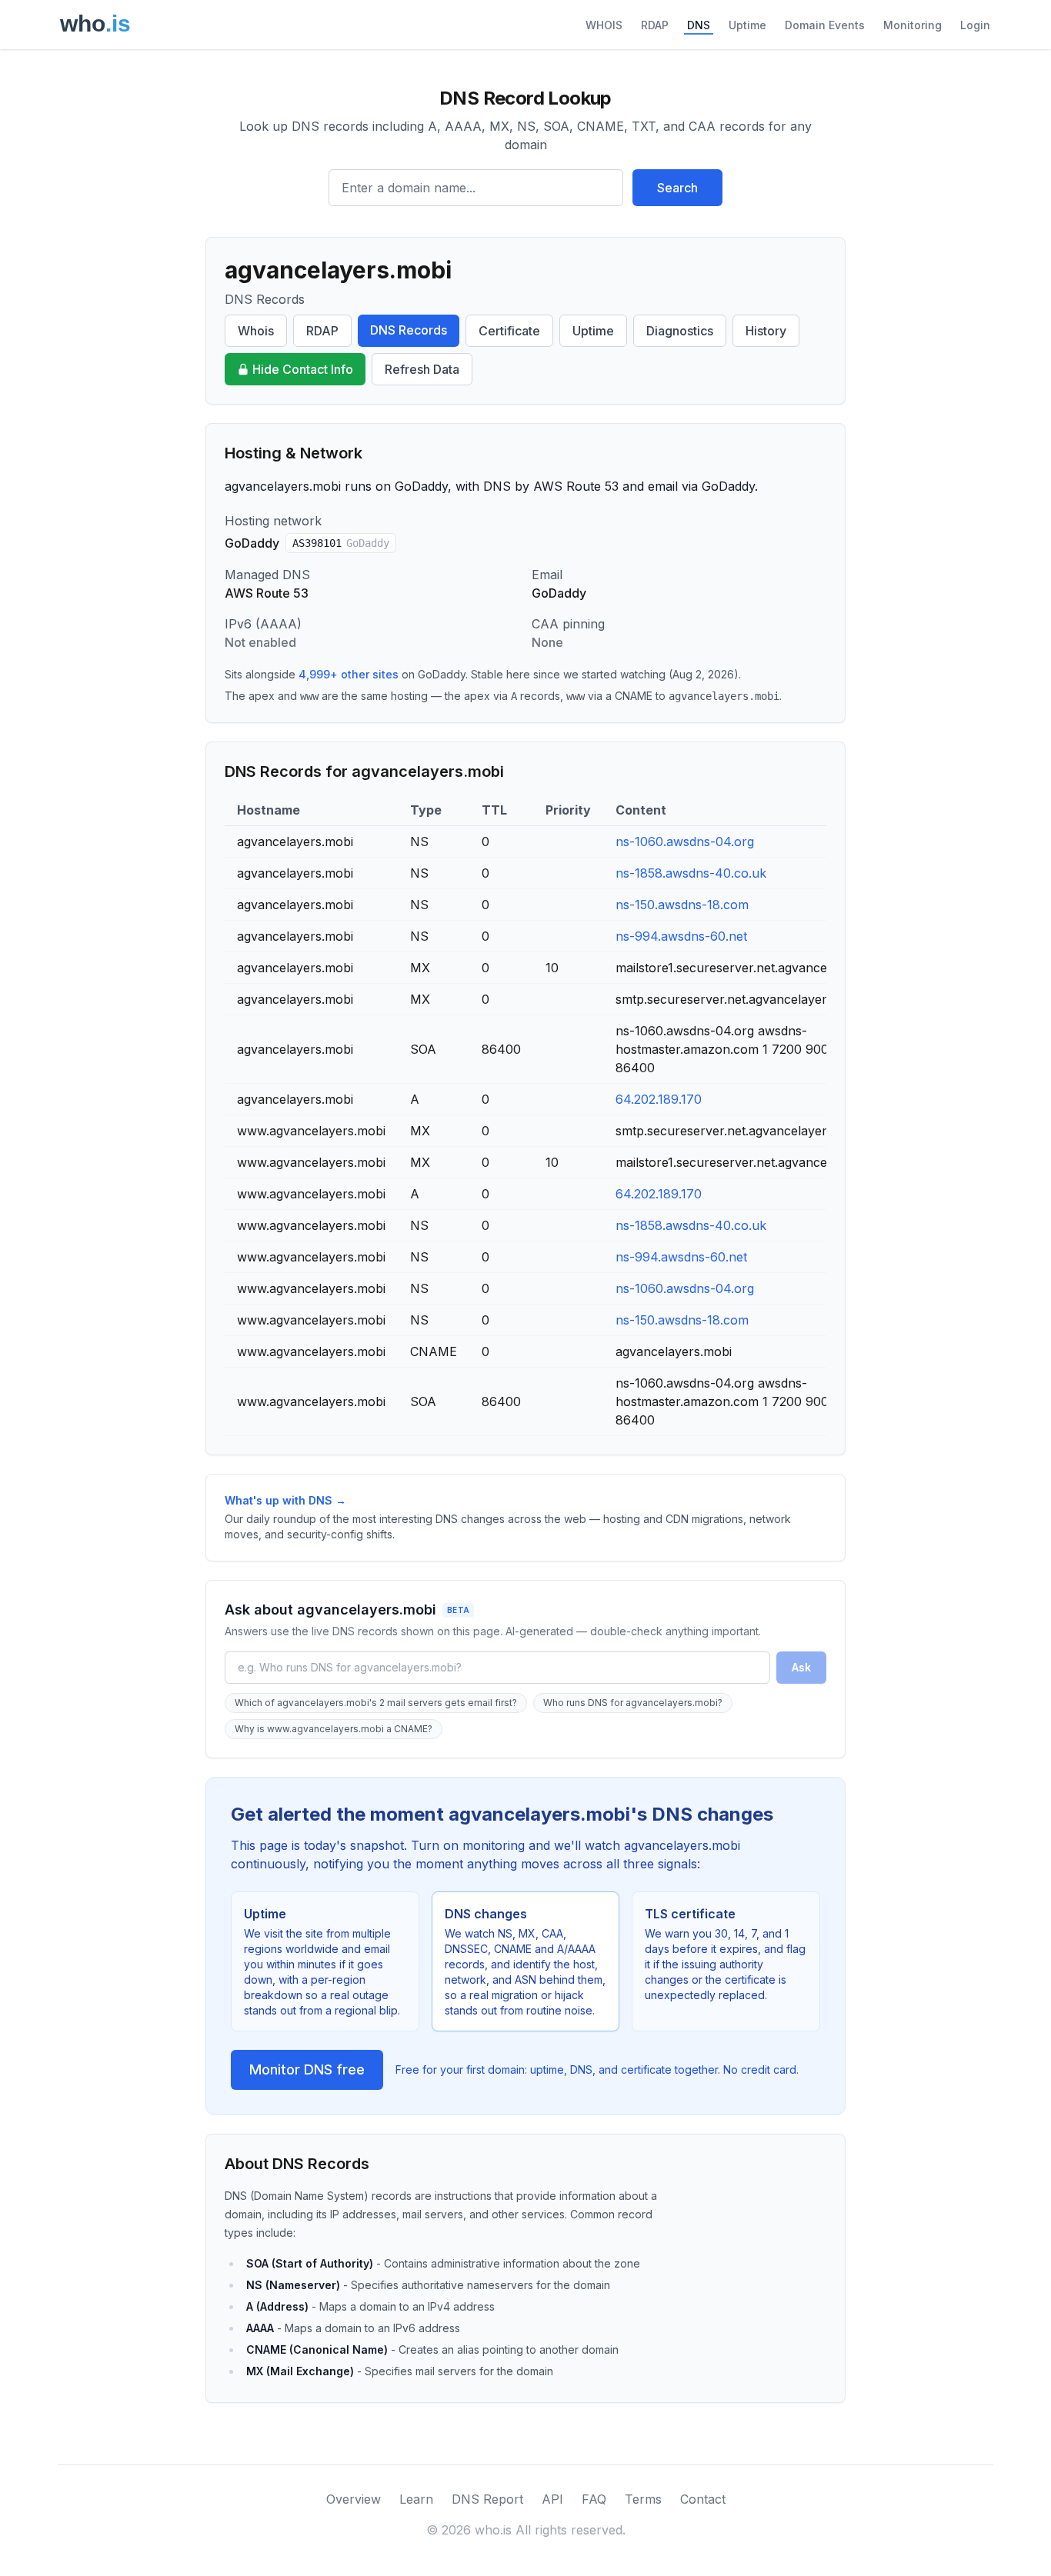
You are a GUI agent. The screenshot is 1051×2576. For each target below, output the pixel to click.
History (766, 331)
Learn (416, 2499)
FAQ (594, 2499)
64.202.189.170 (659, 1099)
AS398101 (341, 543)
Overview (354, 2499)
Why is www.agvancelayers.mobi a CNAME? (334, 1729)
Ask (801, 1667)
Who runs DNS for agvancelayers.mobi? (633, 1703)
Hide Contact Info (303, 369)
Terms (643, 2499)
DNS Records (409, 330)
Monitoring (913, 25)
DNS (699, 25)
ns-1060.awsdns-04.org (685, 841)
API (552, 2499)
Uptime (747, 25)
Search (677, 188)
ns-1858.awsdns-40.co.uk (691, 873)
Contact (703, 2499)
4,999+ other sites (349, 674)
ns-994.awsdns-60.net (681, 936)
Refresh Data (422, 369)
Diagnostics (680, 331)
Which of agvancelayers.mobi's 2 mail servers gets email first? (376, 1703)
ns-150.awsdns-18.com (682, 905)
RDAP (655, 25)
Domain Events (825, 25)
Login (975, 25)
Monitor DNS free (307, 2069)
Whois (256, 331)
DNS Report (487, 2499)
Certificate (509, 331)
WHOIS (604, 25)
